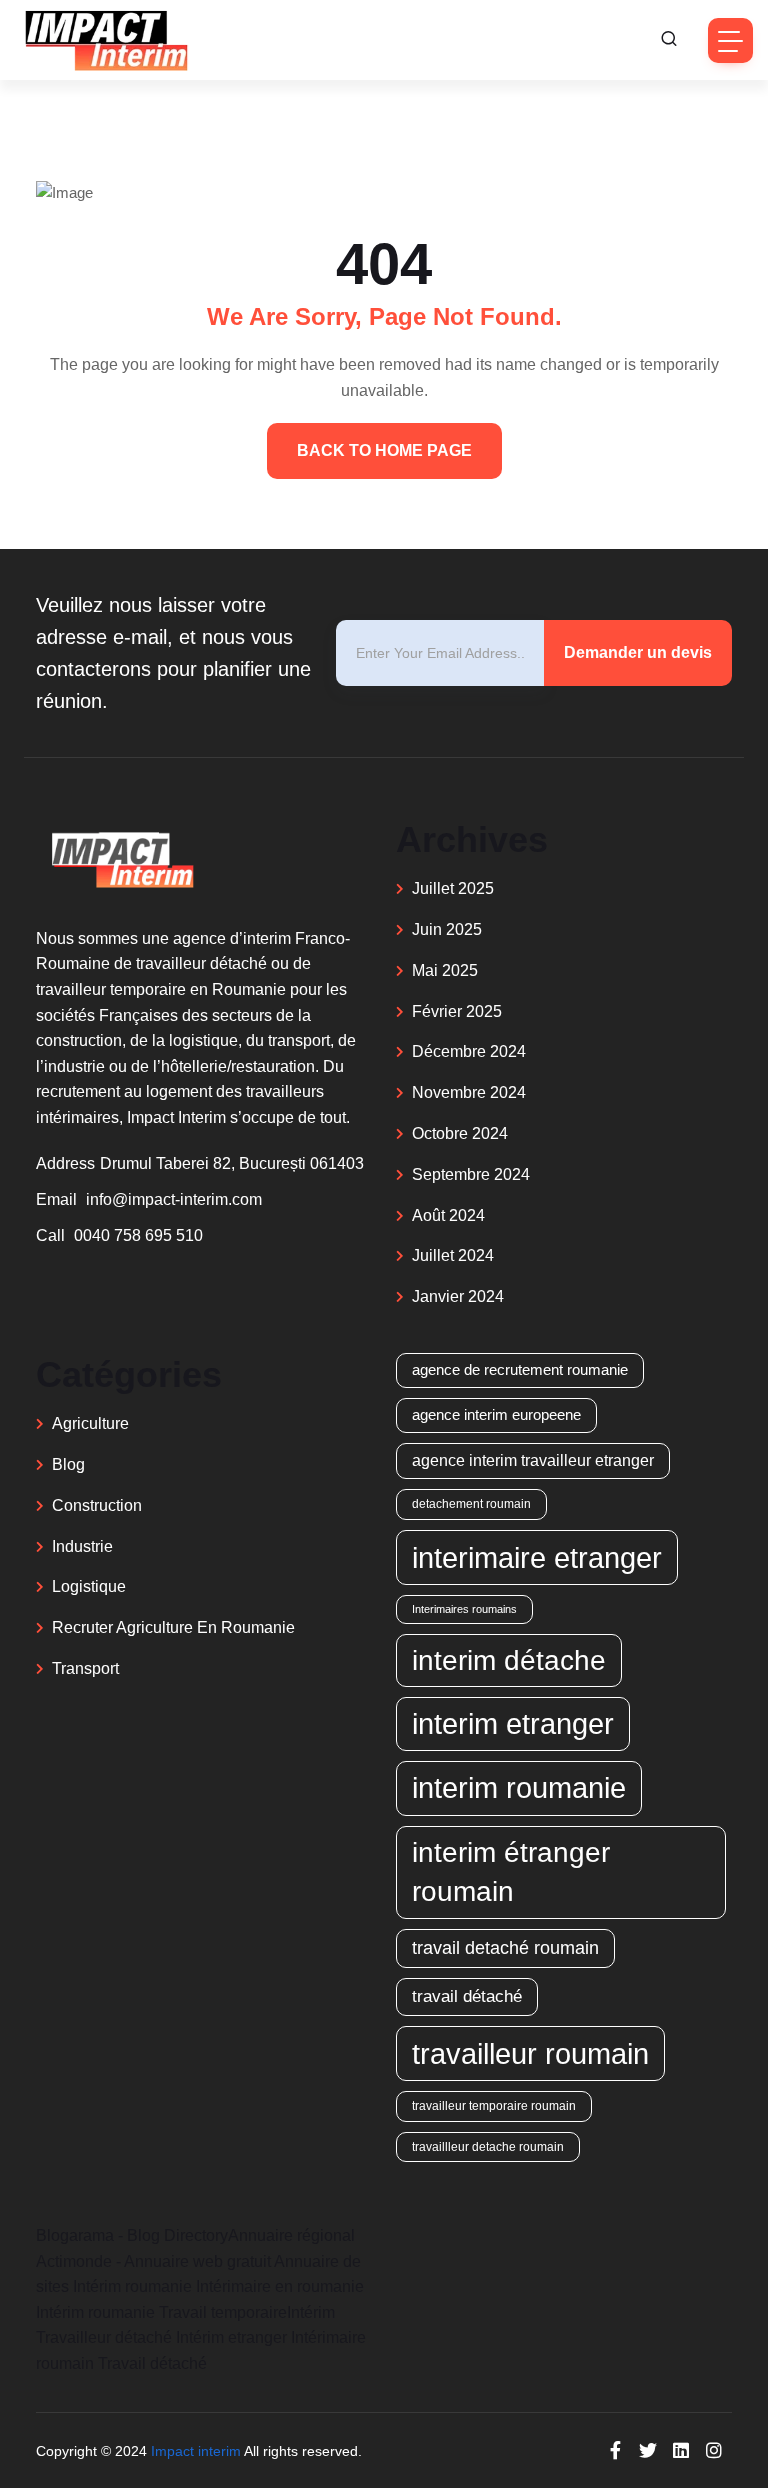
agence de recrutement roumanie (520, 1369)
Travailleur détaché (104, 2337)
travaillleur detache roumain (488, 2146)
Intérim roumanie (132, 2286)
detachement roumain (471, 1503)
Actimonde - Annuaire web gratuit (153, 2261)
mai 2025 (445, 970)
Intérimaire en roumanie (280, 2286)
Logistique (89, 1586)
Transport (85, 1668)
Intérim (311, 2312)
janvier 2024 (458, 1296)
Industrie (82, 1546)
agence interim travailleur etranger (533, 1460)
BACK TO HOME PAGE (384, 450)
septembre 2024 (471, 1174)
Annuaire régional (291, 2235)
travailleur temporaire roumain (494, 2105)
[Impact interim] (105, 40)
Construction (97, 1505)
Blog (68, 1464)
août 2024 (448, 1215)
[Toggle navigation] (730, 40)
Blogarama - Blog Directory (132, 2235)
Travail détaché (152, 2363)
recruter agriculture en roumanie (173, 1627)
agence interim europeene (496, 1414)
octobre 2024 (460, 1133)
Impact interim (196, 2451)
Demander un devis (638, 652)
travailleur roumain (530, 2053)
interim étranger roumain (511, 1872)
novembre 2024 (469, 1092)
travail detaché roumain (505, 1948)
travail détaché (467, 1996)
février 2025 (457, 1011)
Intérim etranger (231, 2337)
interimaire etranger (537, 1557)
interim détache (509, 1660)
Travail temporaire (223, 2312)
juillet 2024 (453, 1255)
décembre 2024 (469, 1051)
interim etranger (513, 1724)
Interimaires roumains (464, 1609)
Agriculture (90, 1423)
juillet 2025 (453, 888)
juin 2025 (447, 929)
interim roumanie (519, 1788)
